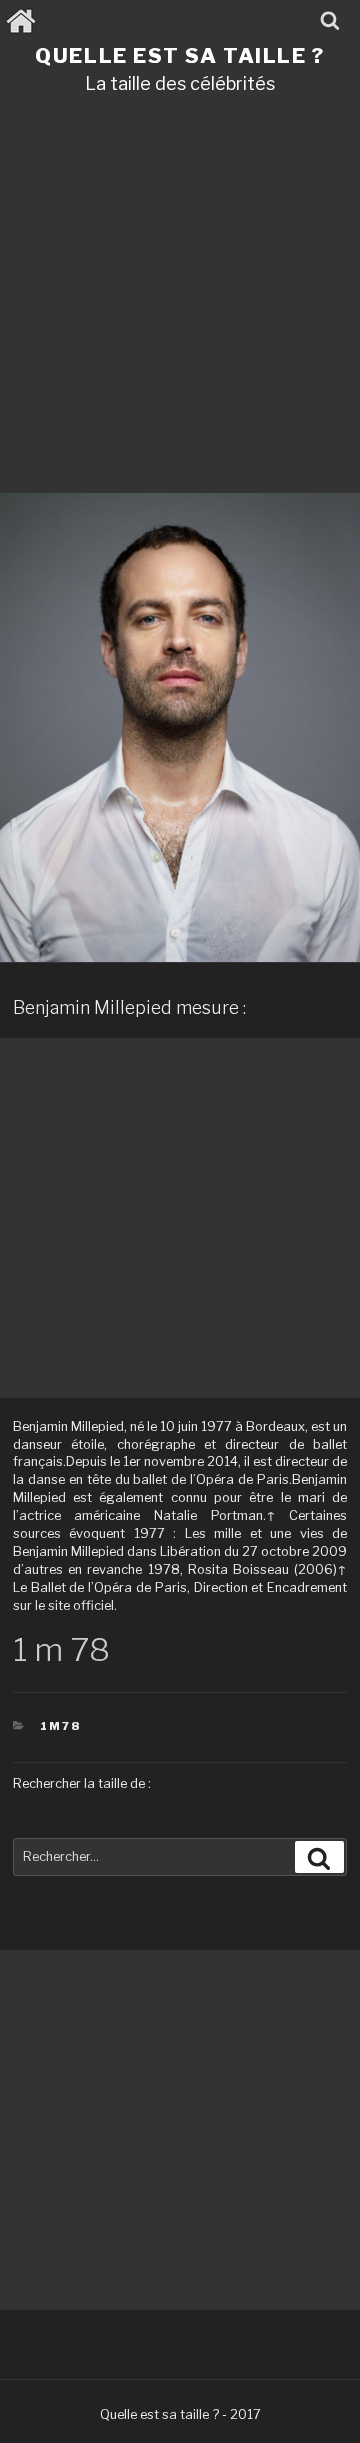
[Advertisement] (180, 301)
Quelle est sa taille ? (180, 55)
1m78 (60, 1726)
